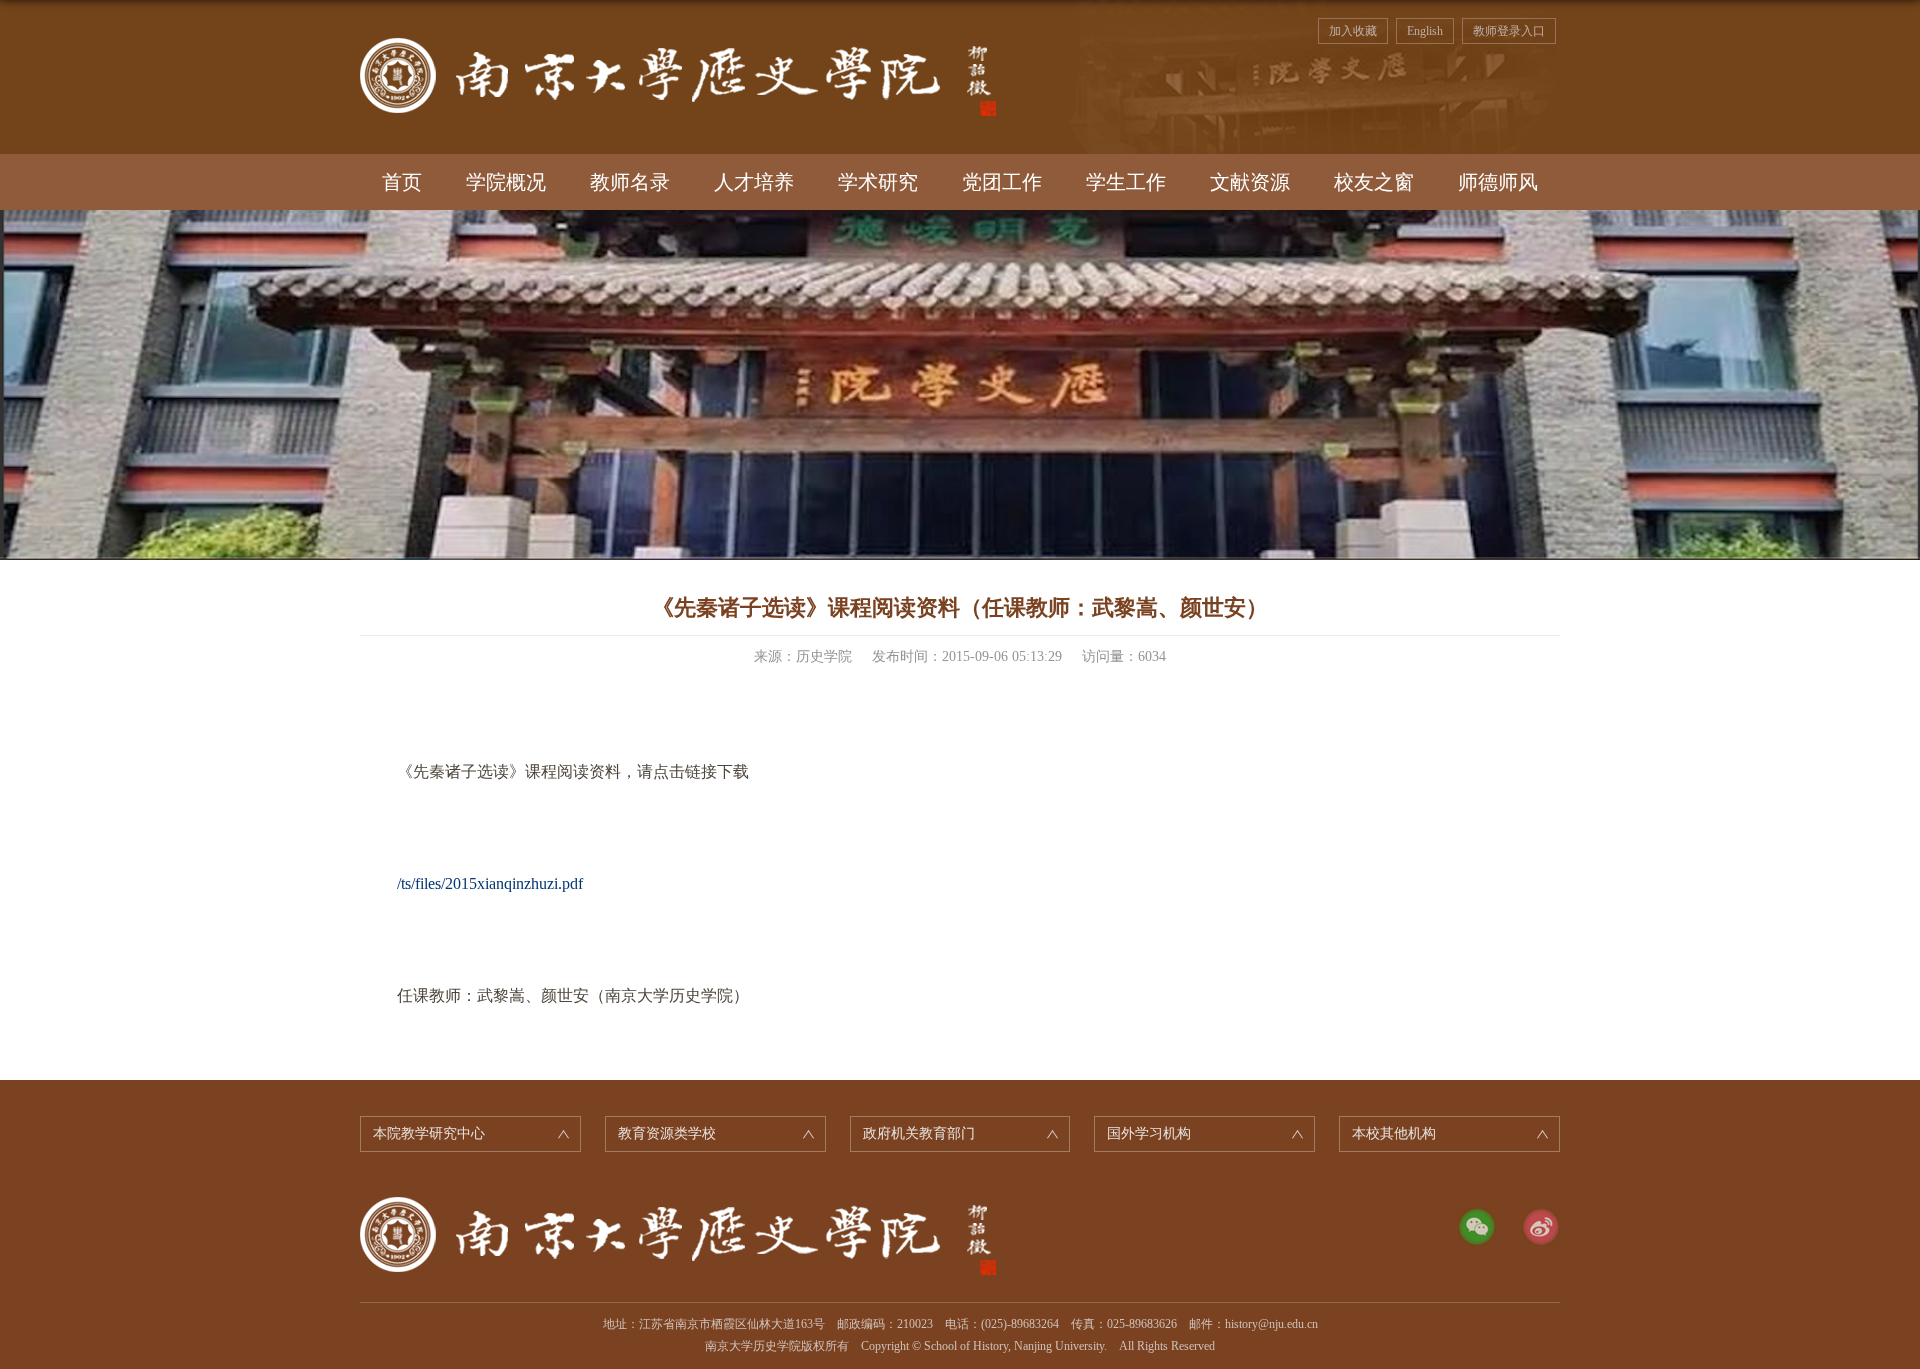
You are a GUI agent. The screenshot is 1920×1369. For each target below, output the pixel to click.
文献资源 (1250, 182)
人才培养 (754, 182)
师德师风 (1498, 182)
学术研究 (878, 182)
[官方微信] (1477, 1227)
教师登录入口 (1509, 31)
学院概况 (506, 182)
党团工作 (1002, 182)
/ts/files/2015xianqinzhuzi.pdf (490, 883)
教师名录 (630, 182)
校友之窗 (1374, 182)
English (1425, 31)
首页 (402, 182)
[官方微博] (1541, 1227)
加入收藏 (1353, 31)
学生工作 (1126, 182)
